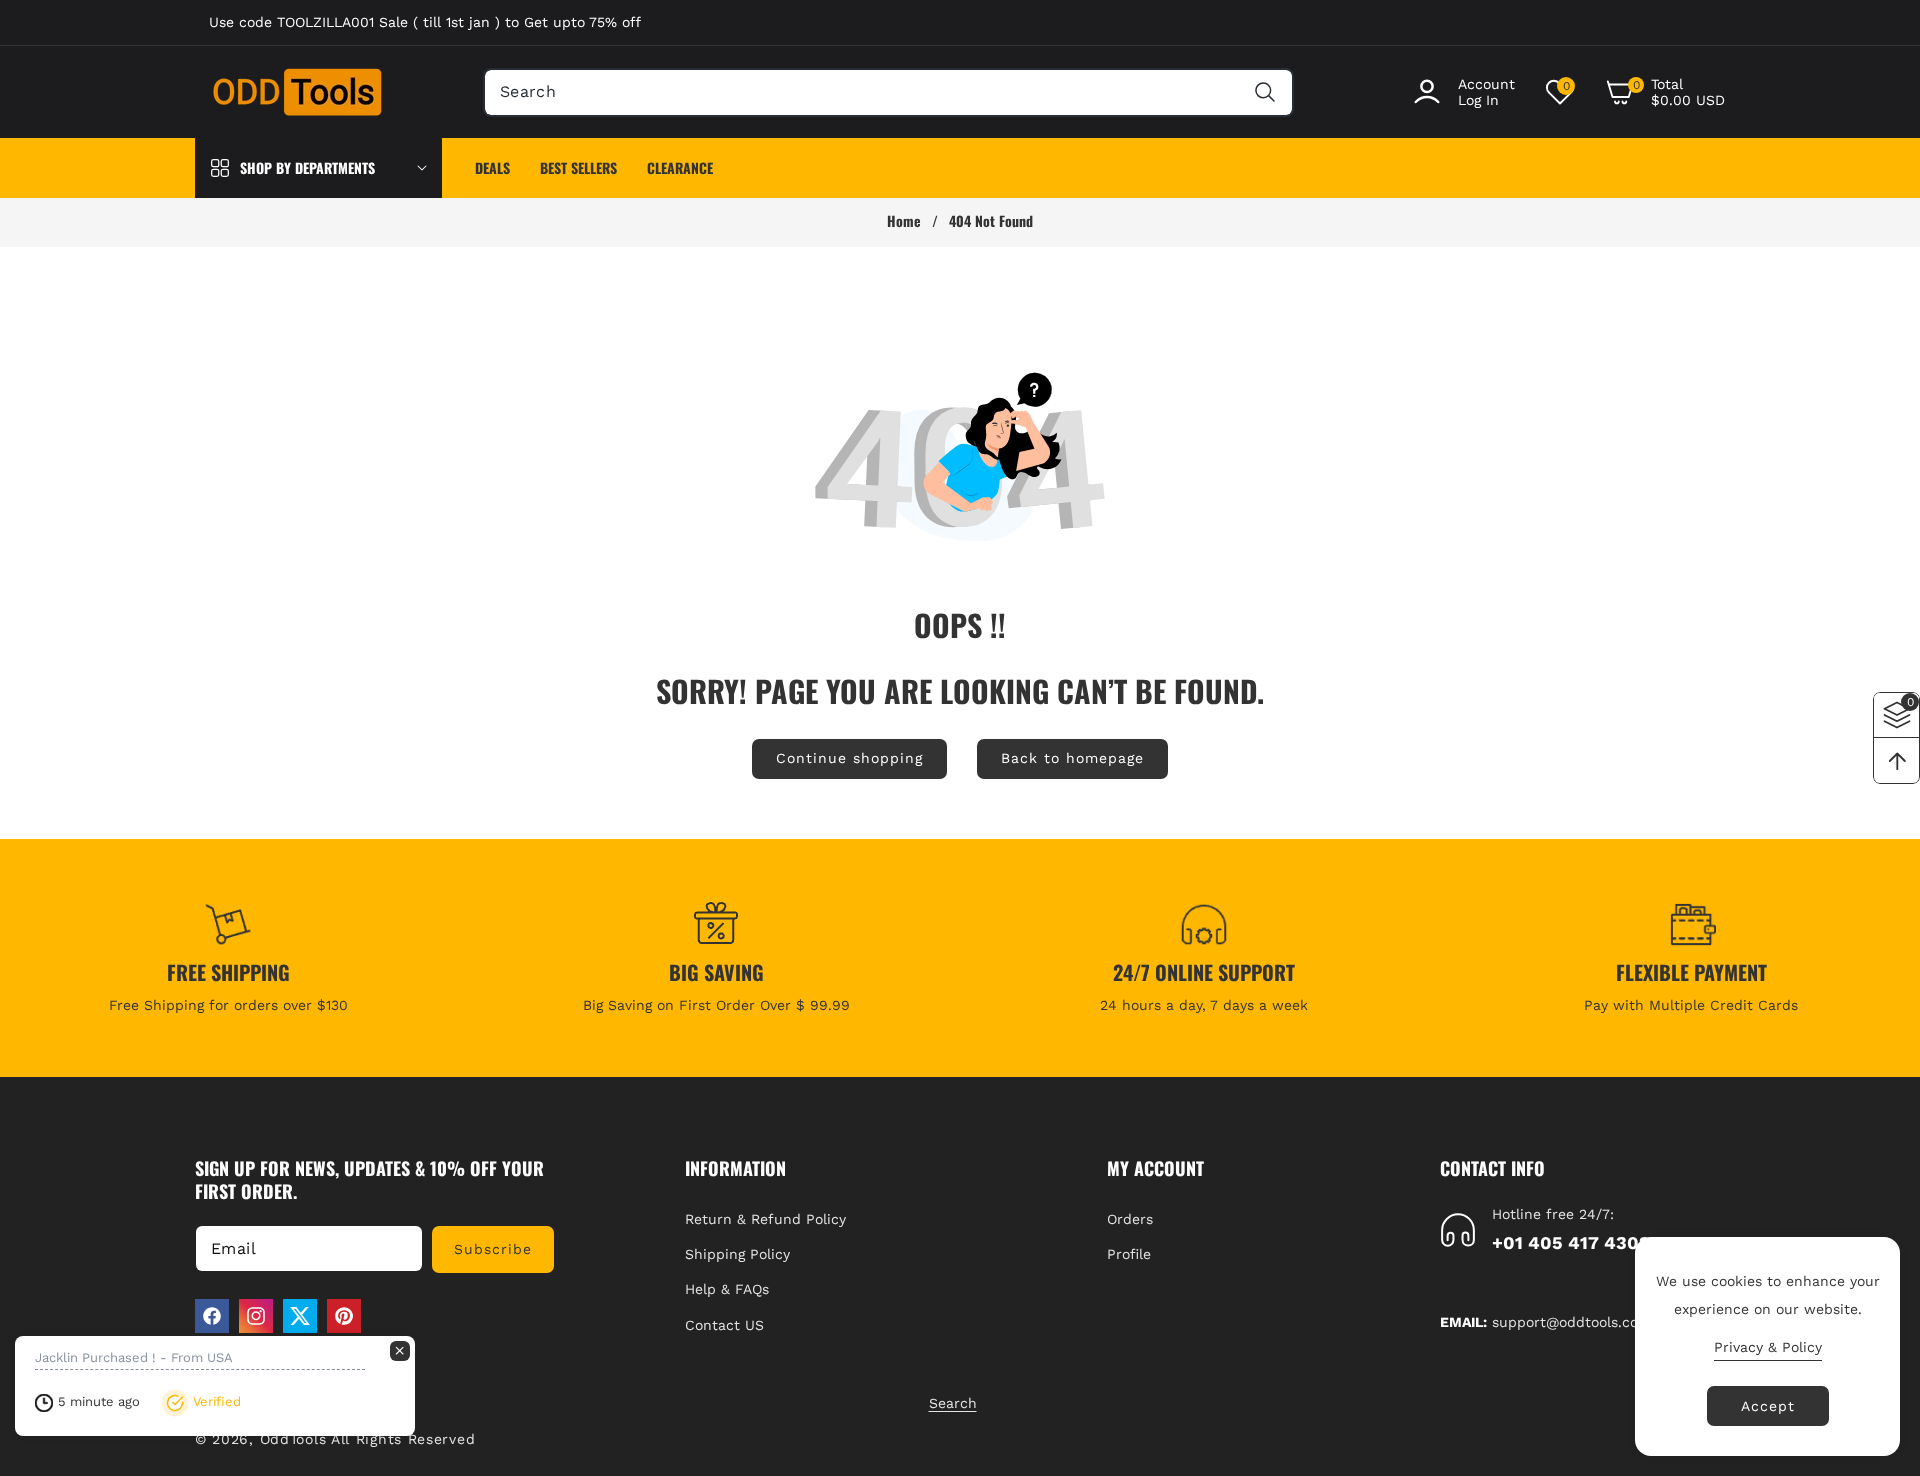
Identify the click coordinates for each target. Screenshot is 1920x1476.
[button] (1665, 92)
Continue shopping (849, 758)
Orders (1130, 1219)
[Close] (400, 1351)
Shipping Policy (737, 1254)
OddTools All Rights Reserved (370, 1439)
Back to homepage (1072, 758)
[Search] (1264, 92)
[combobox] (888, 92)
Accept (1768, 1406)
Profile (1129, 1254)
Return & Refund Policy (765, 1219)
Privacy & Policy (1768, 1347)
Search (953, 1403)
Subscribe (493, 1249)
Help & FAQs (727, 1289)
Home (904, 221)
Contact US (724, 1325)
